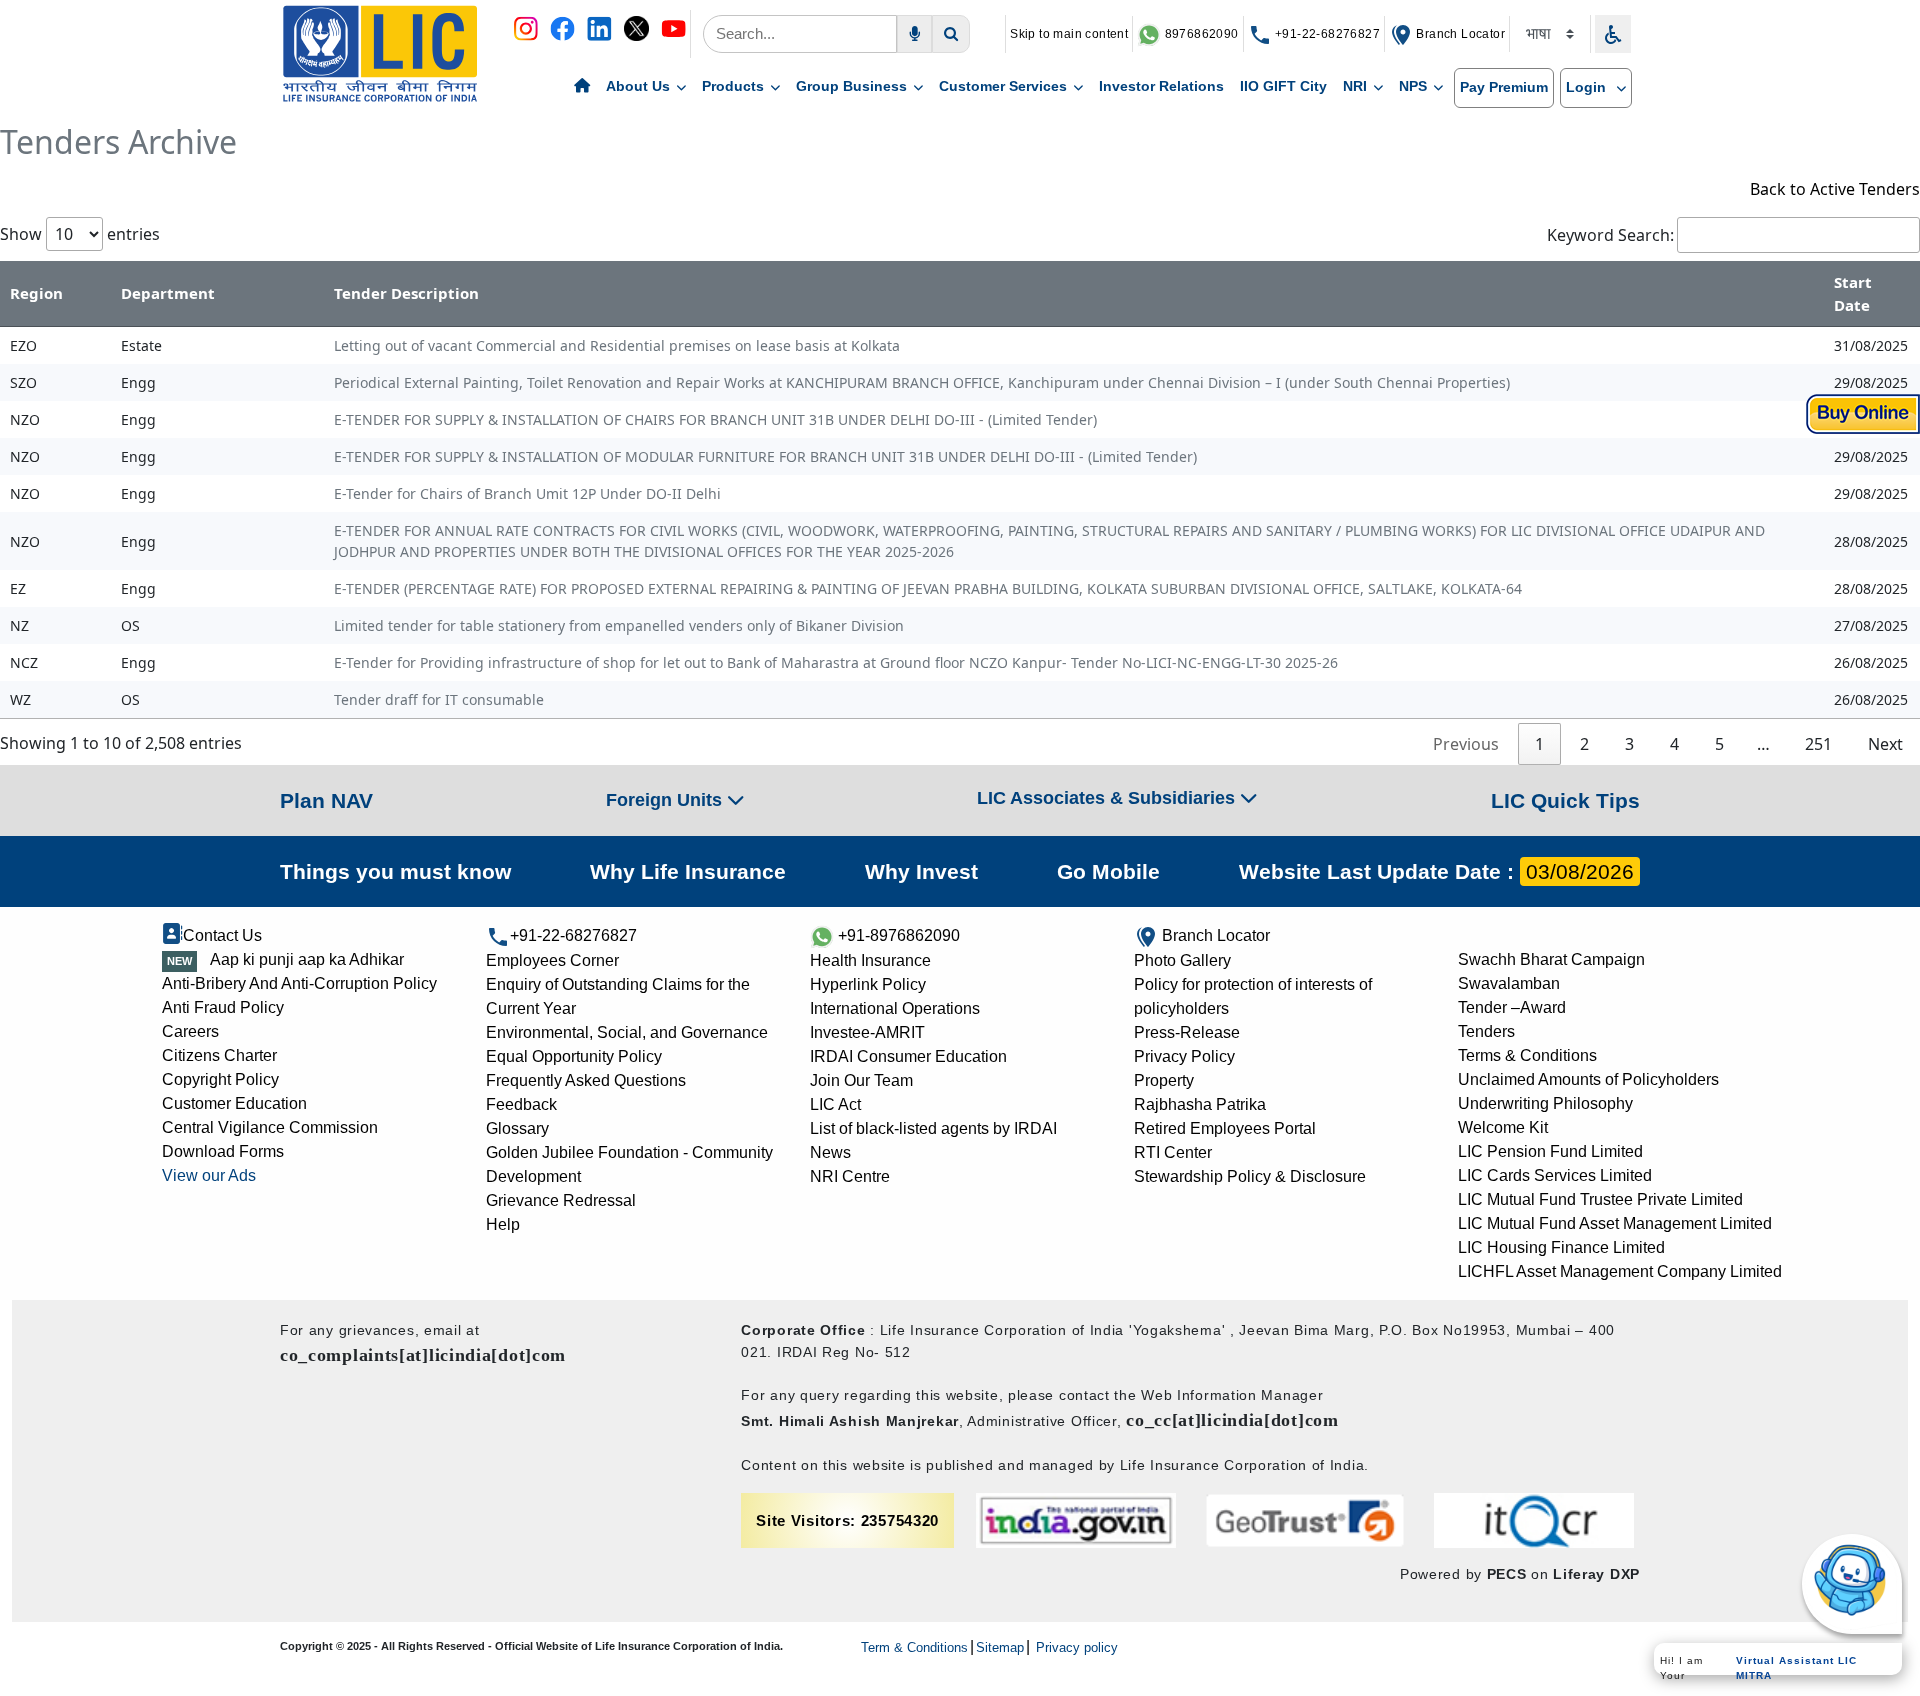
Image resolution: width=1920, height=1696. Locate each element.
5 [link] (1719, 744)
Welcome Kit (1503, 1127)
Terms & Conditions (1527, 1055)
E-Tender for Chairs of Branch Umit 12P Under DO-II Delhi (527, 493)
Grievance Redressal (561, 1200)
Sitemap (1000, 1647)
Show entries (80, 234)
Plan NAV (326, 800)
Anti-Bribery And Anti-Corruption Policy (299, 983)
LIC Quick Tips (1565, 800)
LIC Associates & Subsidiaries (1108, 798)
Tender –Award (1512, 1007)
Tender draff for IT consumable (439, 699)
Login (1588, 87)
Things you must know (395, 871)
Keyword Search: (1610, 235)
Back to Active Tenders (1835, 189)
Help (503, 1224)
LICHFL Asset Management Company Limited (1620, 1271)
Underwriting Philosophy (1545, 1103)
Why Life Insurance (688, 871)
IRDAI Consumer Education (908, 1056)
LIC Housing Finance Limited (1561, 1247)
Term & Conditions (914, 1647)
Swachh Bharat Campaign (1551, 959)
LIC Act (835, 1104)
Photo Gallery (1182, 960)
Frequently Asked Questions (586, 1080)
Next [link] (1885, 744)
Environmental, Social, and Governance (627, 1032)
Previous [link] (1466, 744)
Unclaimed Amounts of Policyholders (1588, 1079)
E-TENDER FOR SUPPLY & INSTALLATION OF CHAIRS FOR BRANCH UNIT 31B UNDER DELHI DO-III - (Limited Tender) (715, 419)
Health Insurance (870, 960)
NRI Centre (850, 1176)
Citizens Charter (219, 1055)
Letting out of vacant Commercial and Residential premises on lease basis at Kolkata (617, 345)
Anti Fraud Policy (223, 1007)
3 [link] (1629, 744)
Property (1164, 1080)
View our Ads (209, 1175)
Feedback (521, 1104)
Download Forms (223, 1151)
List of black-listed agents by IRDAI (933, 1128)
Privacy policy (1075, 1647)
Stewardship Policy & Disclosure (1250, 1176)
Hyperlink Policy (868, 984)
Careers (190, 1031)
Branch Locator (1459, 34)
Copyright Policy (220, 1079)
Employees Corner (552, 960)
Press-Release (1187, 1032)
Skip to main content (1069, 34)
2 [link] (1584, 744)
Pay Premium (1504, 87)
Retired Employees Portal (1225, 1128)
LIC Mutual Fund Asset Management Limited (1615, 1223)
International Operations (895, 1008)
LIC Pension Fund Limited (1550, 1151)
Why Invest (921, 871)
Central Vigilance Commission (270, 1127)
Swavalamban (1509, 983)
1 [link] (1539, 744)
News (830, 1152)
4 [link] (1674, 744)
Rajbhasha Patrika (1200, 1104)
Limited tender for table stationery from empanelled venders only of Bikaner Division (619, 625)
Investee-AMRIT (867, 1032)
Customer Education (234, 1103)
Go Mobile (1108, 871)
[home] (582, 87)
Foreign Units (666, 800)
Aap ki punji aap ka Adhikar (307, 959)
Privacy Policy (1184, 1056)
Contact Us (222, 935)
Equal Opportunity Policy (574, 1056)
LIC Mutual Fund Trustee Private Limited (1600, 1199)
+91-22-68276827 (1326, 34)
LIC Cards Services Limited (1555, 1175)
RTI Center (1173, 1152)
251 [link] (1818, 744)
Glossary (517, 1128)
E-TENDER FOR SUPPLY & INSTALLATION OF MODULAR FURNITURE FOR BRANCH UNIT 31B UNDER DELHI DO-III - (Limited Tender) (765, 456)
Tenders (1486, 1031)
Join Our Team (861, 1080)
